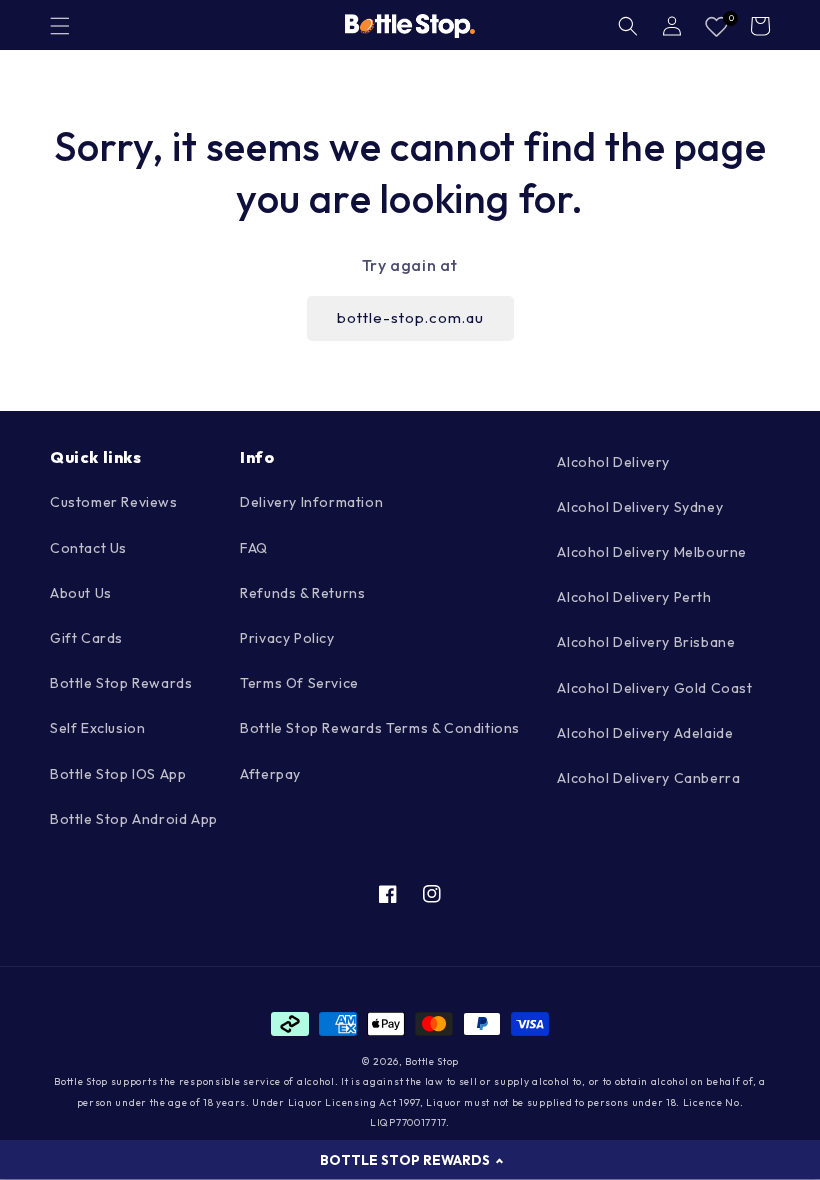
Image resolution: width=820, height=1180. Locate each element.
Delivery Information (311, 502)
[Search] (628, 26)
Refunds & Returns (302, 593)
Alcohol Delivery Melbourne (652, 552)
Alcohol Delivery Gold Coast (654, 688)
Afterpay (270, 774)
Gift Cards (86, 638)
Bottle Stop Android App (134, 819)
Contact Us (88, 548)
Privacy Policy (287, 638)
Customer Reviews (114, 502)
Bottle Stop (432, 1061)
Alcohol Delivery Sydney (640, 507)
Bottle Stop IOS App (118, 774)
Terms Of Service (299, 683)
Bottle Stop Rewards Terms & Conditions (380, 728)
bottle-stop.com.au (410, 317)
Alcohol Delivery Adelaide (645, 733)
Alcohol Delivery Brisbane (646, 642)
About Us (81, 593)
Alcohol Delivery (613, 462)
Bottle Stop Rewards (121, 683)
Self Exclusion (97, 728)
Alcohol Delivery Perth (634, 597)
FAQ (254, 548)
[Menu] (60, 26)
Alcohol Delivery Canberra (648, 778)
